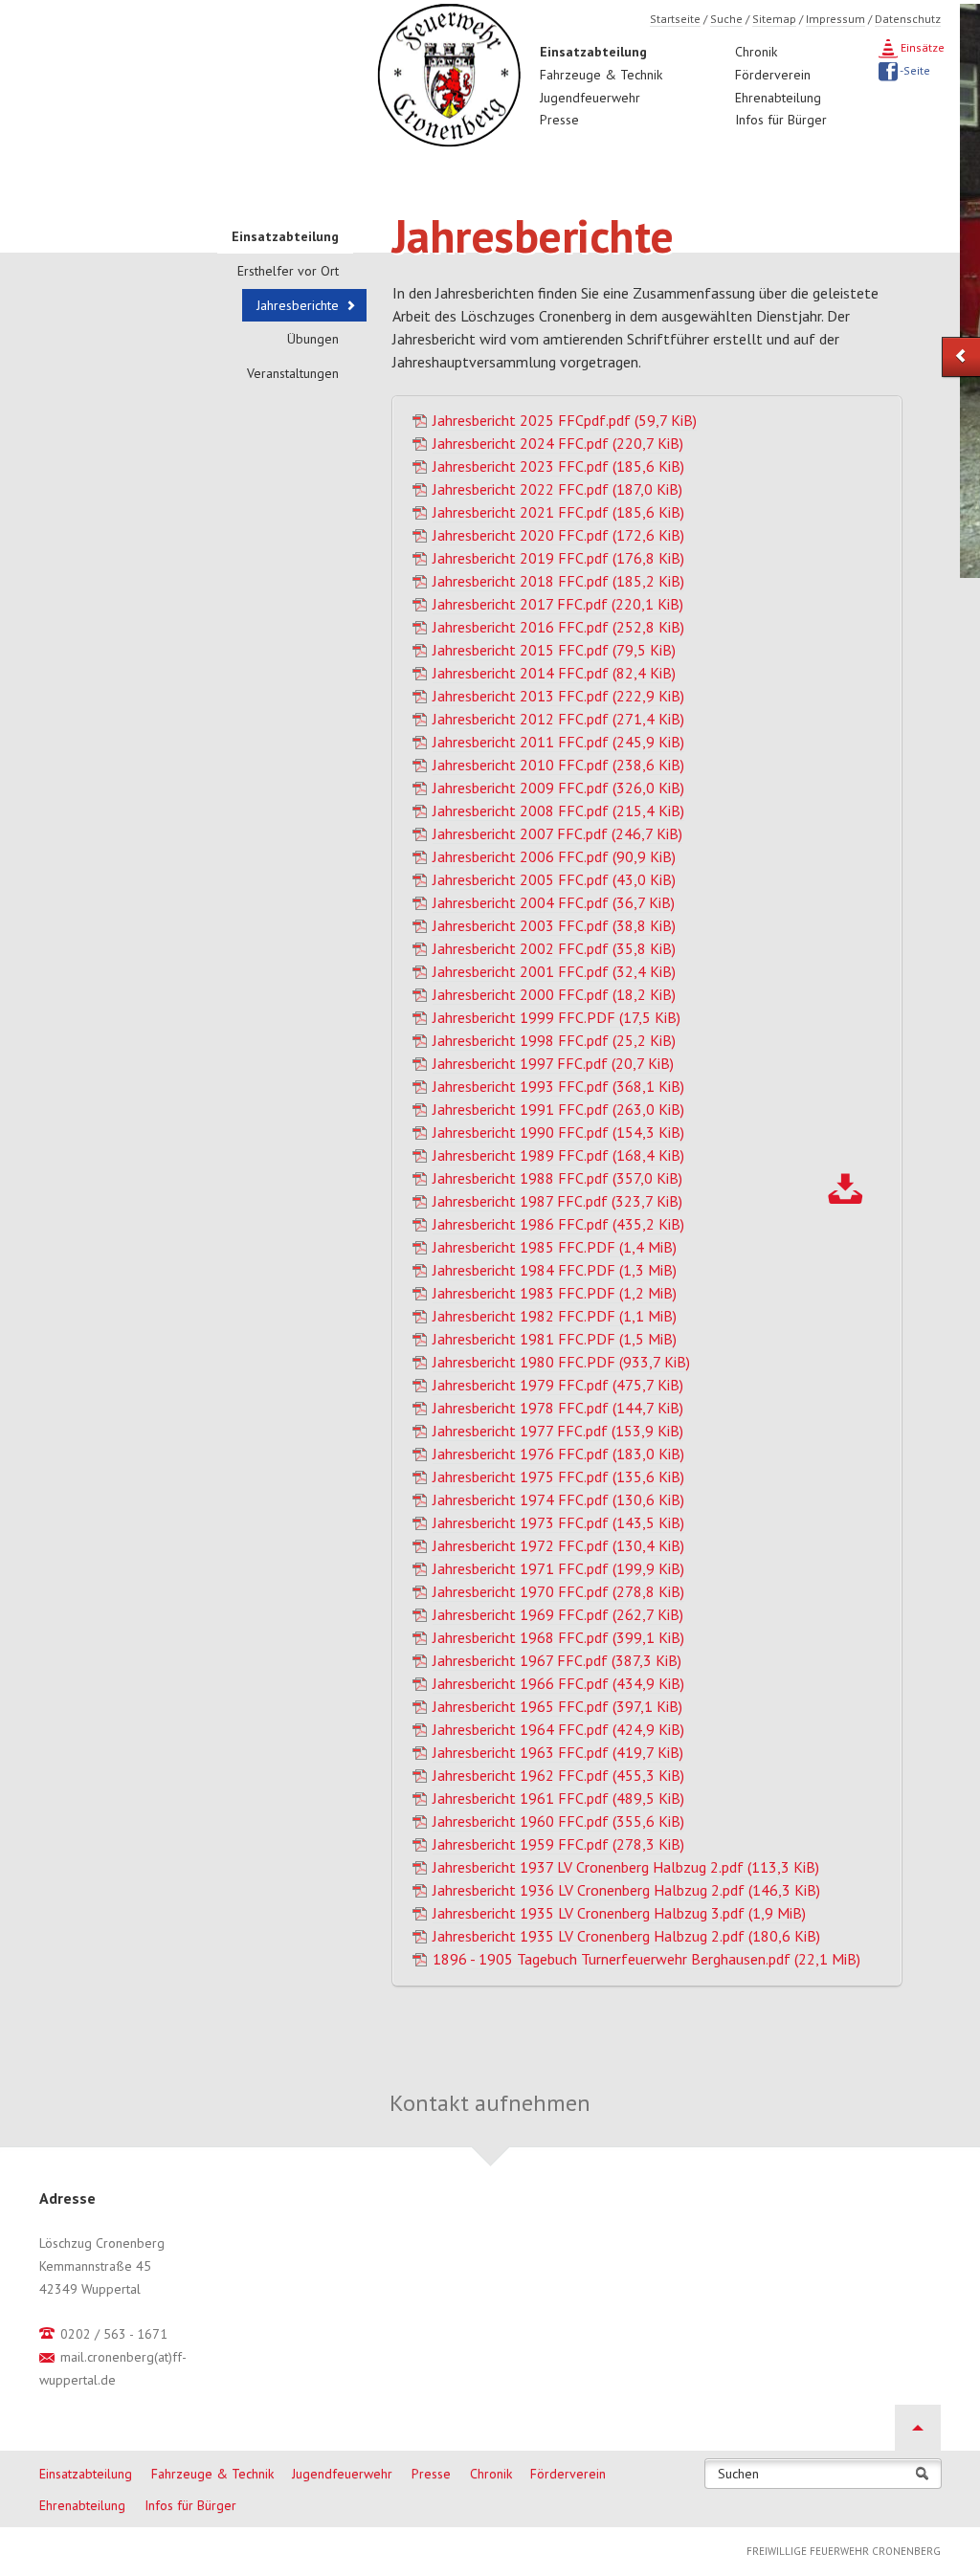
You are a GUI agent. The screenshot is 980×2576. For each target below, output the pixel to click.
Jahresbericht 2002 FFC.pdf (554, 948)
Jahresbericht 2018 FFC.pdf (558, 581)
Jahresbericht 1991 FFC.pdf (558, 1109)
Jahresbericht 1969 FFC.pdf (558, 1614)
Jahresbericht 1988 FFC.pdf (557, 1178)
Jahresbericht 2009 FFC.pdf (558, 788)
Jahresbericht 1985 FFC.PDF (555, 1247)
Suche (726, 19)
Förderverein (773, 75)
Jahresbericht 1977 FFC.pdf (558, 1431)
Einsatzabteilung (593, 52)
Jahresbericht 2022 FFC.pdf (557, 489)
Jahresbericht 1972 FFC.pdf (558, 1545)
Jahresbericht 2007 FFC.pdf (557, 833)
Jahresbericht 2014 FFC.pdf (554, 673)
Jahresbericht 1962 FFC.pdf (558, 1775)
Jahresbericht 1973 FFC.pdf (558, 1522)
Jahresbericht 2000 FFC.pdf (554, 994)
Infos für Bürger (781, 120)
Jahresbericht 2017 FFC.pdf (558, 604)
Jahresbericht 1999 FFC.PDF (557, 1017)
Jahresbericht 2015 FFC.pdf (554, 650)
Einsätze (921, 47)
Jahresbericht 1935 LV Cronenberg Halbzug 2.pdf (626, 1936)
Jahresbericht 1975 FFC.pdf (558, 1477)
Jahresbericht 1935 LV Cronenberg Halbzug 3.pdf (619, 1913)
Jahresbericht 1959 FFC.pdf (558, 1844)
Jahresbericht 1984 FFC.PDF (555, 1270)
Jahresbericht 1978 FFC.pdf (558, 1408)
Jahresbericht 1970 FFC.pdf (558, 1591)
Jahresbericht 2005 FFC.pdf (554, 879)
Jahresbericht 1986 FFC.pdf (558, 1224)
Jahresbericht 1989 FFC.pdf (558, 1155)
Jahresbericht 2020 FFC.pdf (558, 535)
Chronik (756, 52)
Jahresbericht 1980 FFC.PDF (561, 1362)
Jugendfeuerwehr (590, 98)
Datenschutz (908, 19)
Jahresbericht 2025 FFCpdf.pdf (565, 420)
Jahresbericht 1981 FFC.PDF (555, 1339)
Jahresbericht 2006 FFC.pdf (554, 856)
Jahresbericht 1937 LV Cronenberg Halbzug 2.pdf (626, 1867)
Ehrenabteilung (778, 98)
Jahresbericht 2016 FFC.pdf (558, 627)
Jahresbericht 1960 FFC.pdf (558, 1821)
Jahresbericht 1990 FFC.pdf (558, 1132)
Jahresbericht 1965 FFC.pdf (557, 1706)
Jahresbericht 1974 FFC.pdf (558, 1499)
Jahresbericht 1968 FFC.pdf (558, 1637)
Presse (559, 120)
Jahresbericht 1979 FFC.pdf (558, 1385)
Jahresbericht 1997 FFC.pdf (553, 1063)
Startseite (675, 19)
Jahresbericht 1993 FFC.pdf (558, 1086)
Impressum (835, 19)
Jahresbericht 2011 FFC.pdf (558, 742)
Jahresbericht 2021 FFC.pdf (558, 512)
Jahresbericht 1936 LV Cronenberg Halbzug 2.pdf (626, 1890)
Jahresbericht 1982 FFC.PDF (555, 1316)
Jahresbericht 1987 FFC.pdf (557, 1201)
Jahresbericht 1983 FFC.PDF (555, 1293)
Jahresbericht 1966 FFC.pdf (558, 1683)
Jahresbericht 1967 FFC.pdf (557, 1660)
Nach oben (918, 2428)
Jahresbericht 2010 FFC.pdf (558, 765)
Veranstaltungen (293, 373)
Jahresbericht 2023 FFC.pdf (558, 466)
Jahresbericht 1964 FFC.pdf (558, 1729)
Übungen (313, 339)
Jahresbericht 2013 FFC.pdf (558, 696)
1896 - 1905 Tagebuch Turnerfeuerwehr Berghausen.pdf (646, 1959)
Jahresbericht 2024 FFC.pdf (558, 443)
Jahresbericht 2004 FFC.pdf (554, 902)
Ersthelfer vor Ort (288, 271)
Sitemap (774, 19)
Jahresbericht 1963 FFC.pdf (558, 1752)
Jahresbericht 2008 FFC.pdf (558, 811)
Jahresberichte (298, 305)
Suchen (738, 2474)
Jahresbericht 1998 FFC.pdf (554, 1040)
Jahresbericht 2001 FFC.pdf (554, 971)
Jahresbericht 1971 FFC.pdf (558, 1568)
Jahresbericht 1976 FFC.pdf (558, 1454)
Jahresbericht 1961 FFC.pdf (558, 1798)
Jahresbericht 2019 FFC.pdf (558, 558)
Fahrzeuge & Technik (601, 75)
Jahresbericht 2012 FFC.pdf (558, 719)
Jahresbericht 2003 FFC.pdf (554, 925)
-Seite (914, 70)
